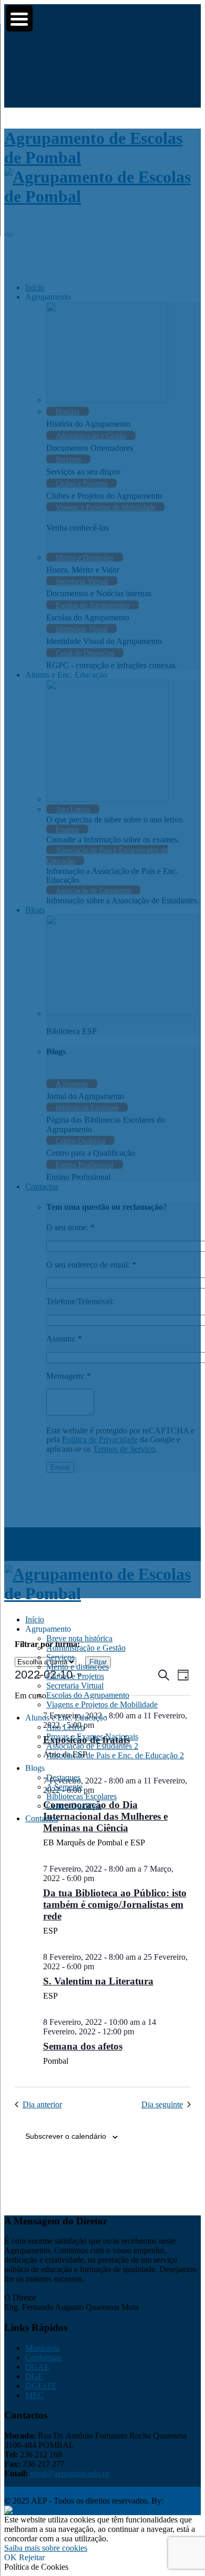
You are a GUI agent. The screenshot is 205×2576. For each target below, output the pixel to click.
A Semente (64, 1787)
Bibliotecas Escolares (81, 1796)
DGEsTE (41, 2386)
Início (35, 1619)
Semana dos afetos (83, 2046)
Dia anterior (42, 2104)
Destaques (63, 1777)
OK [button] (11, 2557)
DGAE (37, 2367)
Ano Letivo (65, 1727)
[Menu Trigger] (19, 18)
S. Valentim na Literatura (98, 1981)
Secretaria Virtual (75, 1686)
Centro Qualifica (74, 1806)
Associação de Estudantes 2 (92, 1746)
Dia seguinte (162, 2104)
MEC (34, 2395)
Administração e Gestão (86, 1648)
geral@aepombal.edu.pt (68, 2473)
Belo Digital (73, 2510)
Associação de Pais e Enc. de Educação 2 (115, 1755)
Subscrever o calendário (66, 2136)
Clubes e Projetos (75, 1676)
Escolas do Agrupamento (88, 1695)
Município (42, 2348)
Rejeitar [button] (32, 2557)
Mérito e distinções (78, 1667)
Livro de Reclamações (119, 2491)
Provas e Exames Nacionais (92, 1736)
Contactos (42, 1818)
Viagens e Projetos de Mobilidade (102, 1704)
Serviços (60, 1657)
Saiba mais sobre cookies (46, 2548)
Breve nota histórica (79, 1638)
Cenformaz (44, 2357)
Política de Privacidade (42, 2491)
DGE (34, 2376)
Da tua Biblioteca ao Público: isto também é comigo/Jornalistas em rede (115, 1904)
